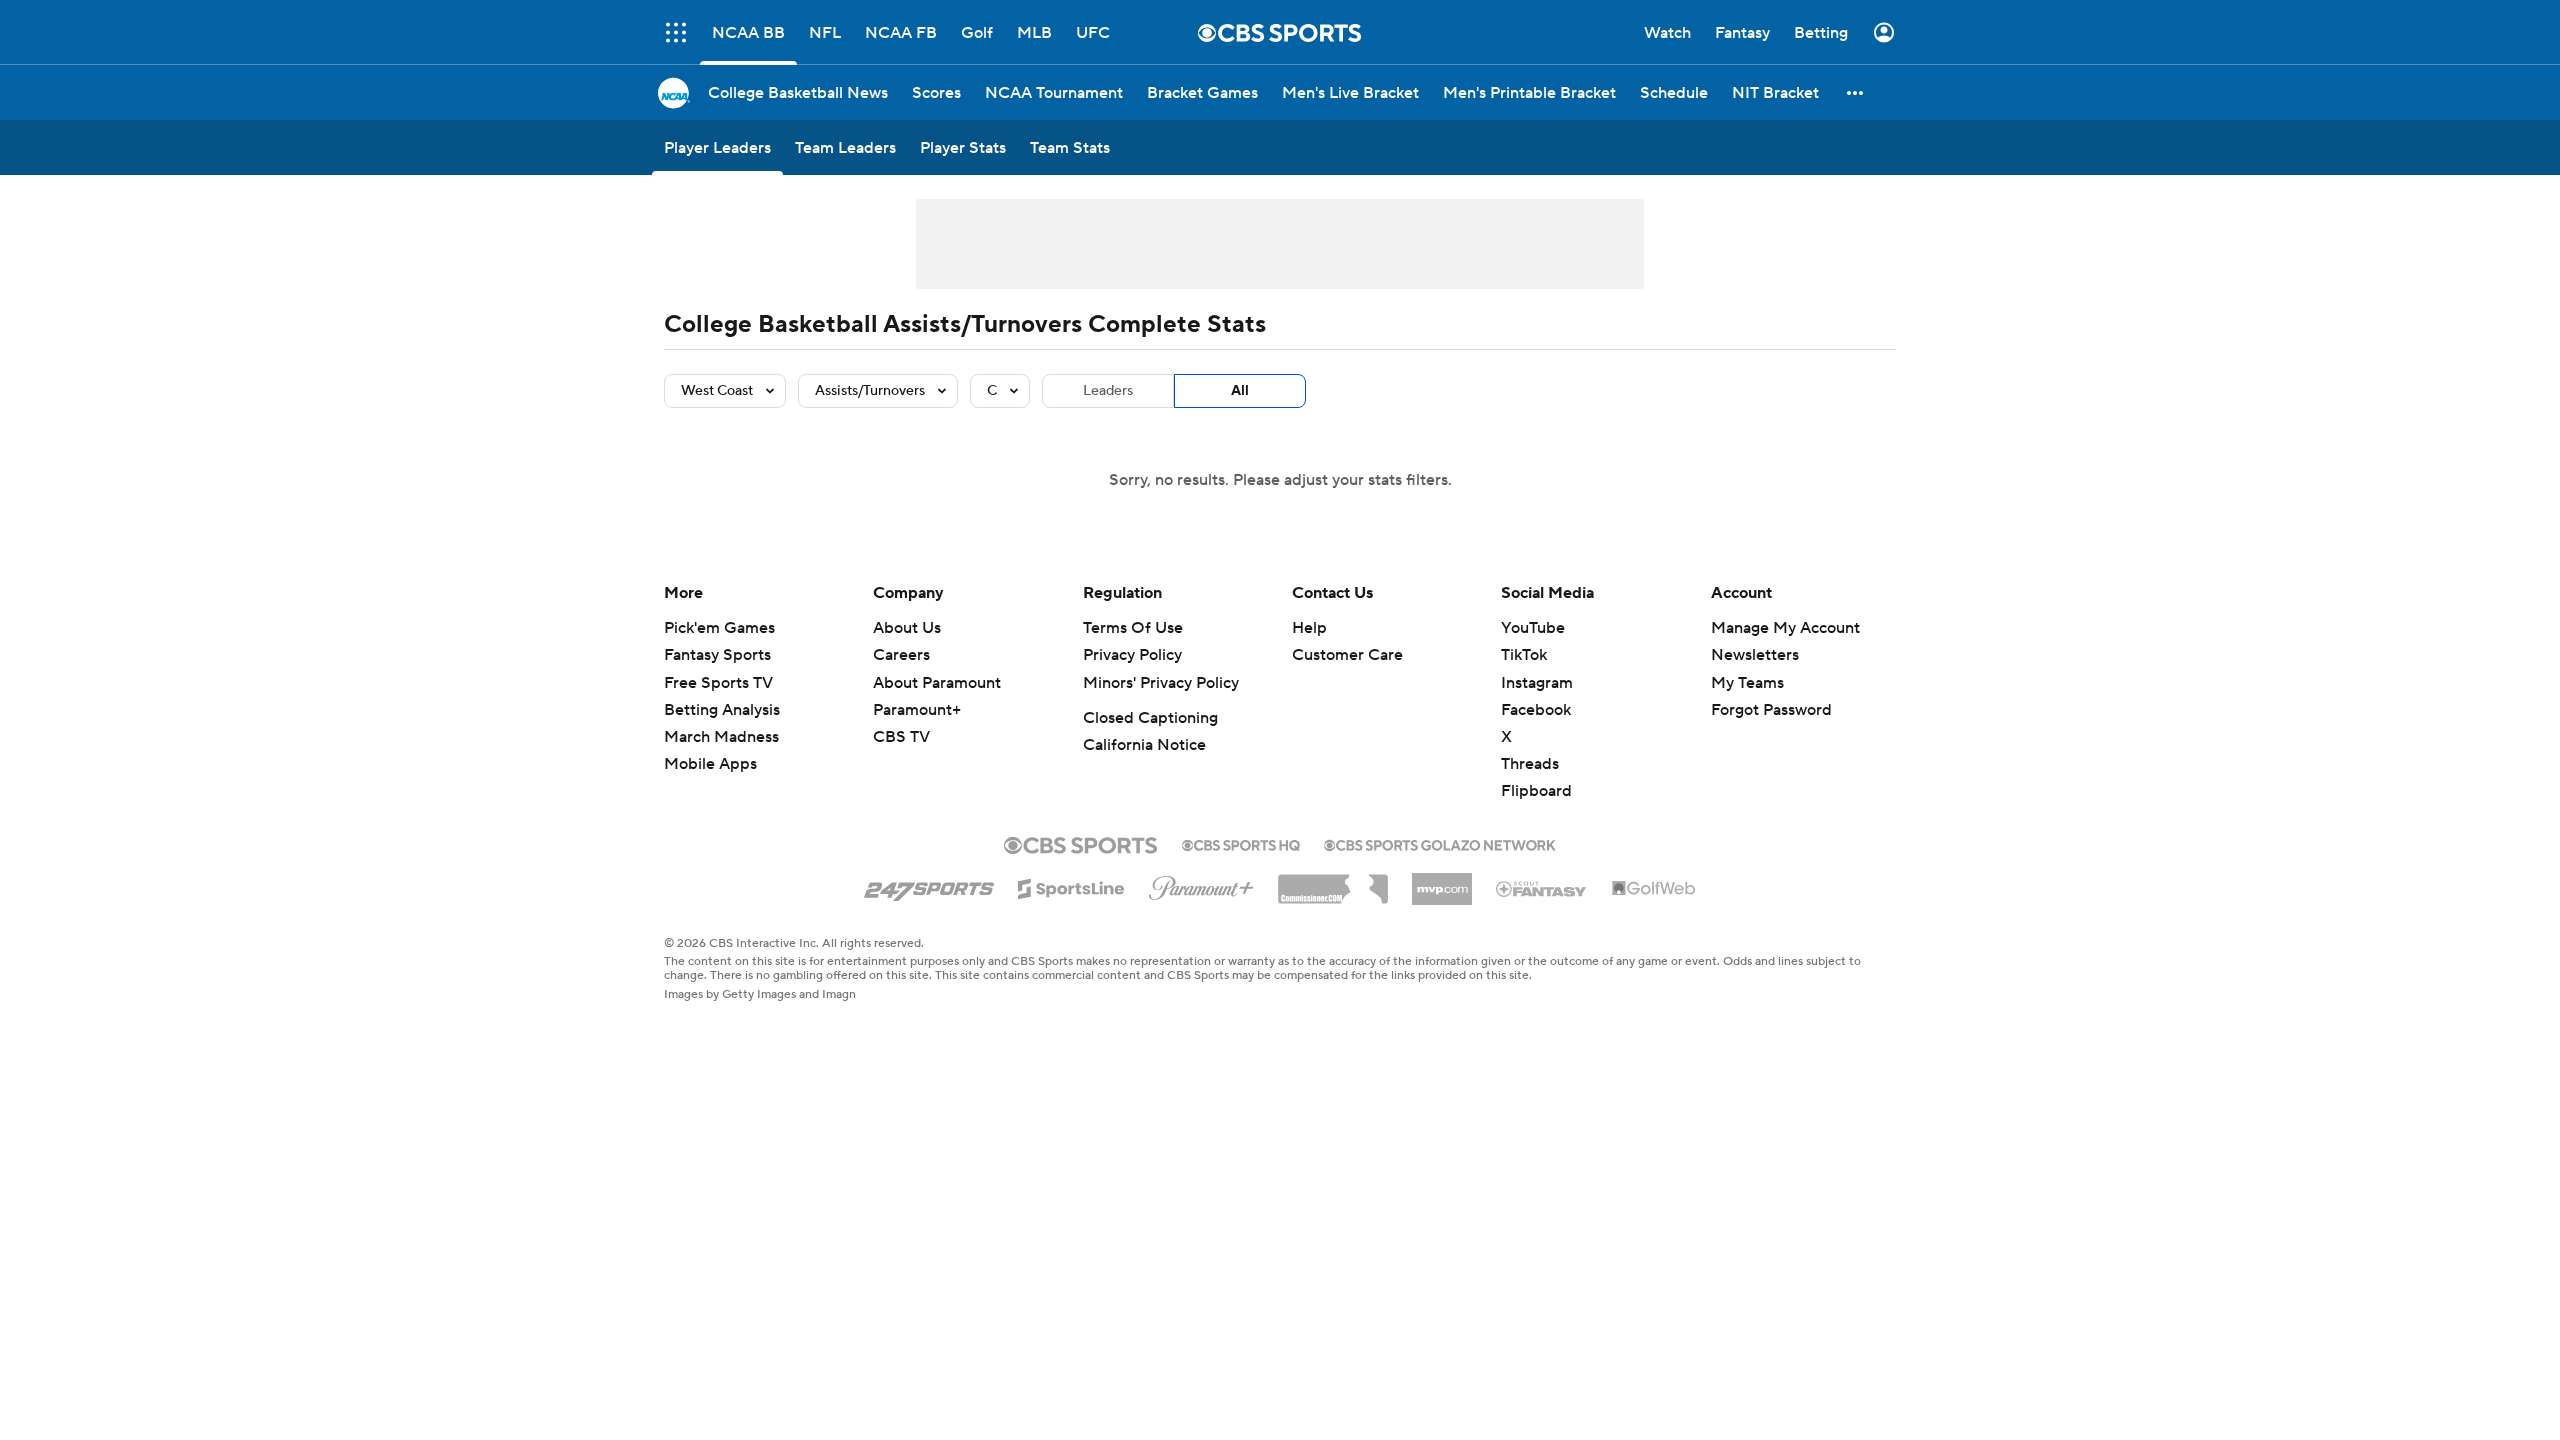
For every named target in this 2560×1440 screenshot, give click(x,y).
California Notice (1144, 745)
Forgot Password (1771, 710)
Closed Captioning (1150, 718)
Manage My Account (1785, 628)
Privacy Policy (1132, 655)
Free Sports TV (718, 683)
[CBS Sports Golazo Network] (1440, 843)
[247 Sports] (929, 885)
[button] (1856, 92)
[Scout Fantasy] (1542, 888)
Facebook (1536, 710)
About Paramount (937, 683)
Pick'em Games (719, 628)
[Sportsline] (1071, 886)
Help (1309, 628)
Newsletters (1755, 655)
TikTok (1524, 655)
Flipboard (1536, 791)
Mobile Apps (710, 764)
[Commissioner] (1333, 882)
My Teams (1747, 683)
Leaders (1108, 391)
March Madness (721, 737)
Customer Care (1347, 655)
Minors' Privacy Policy (1161, 683)
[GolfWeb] (1654, 889)
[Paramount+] (1201, 884)
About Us (907, 628)
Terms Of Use (1133, 628)
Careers (901, 655)
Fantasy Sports (717, 655)
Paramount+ (917, 710)
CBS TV (901, 737)
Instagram (1537, 683)
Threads (1530, 764)
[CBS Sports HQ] (1241, 843)
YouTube (1533, 628)
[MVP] (1442, 881)
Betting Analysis (722, 710)
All (1240, 391)
